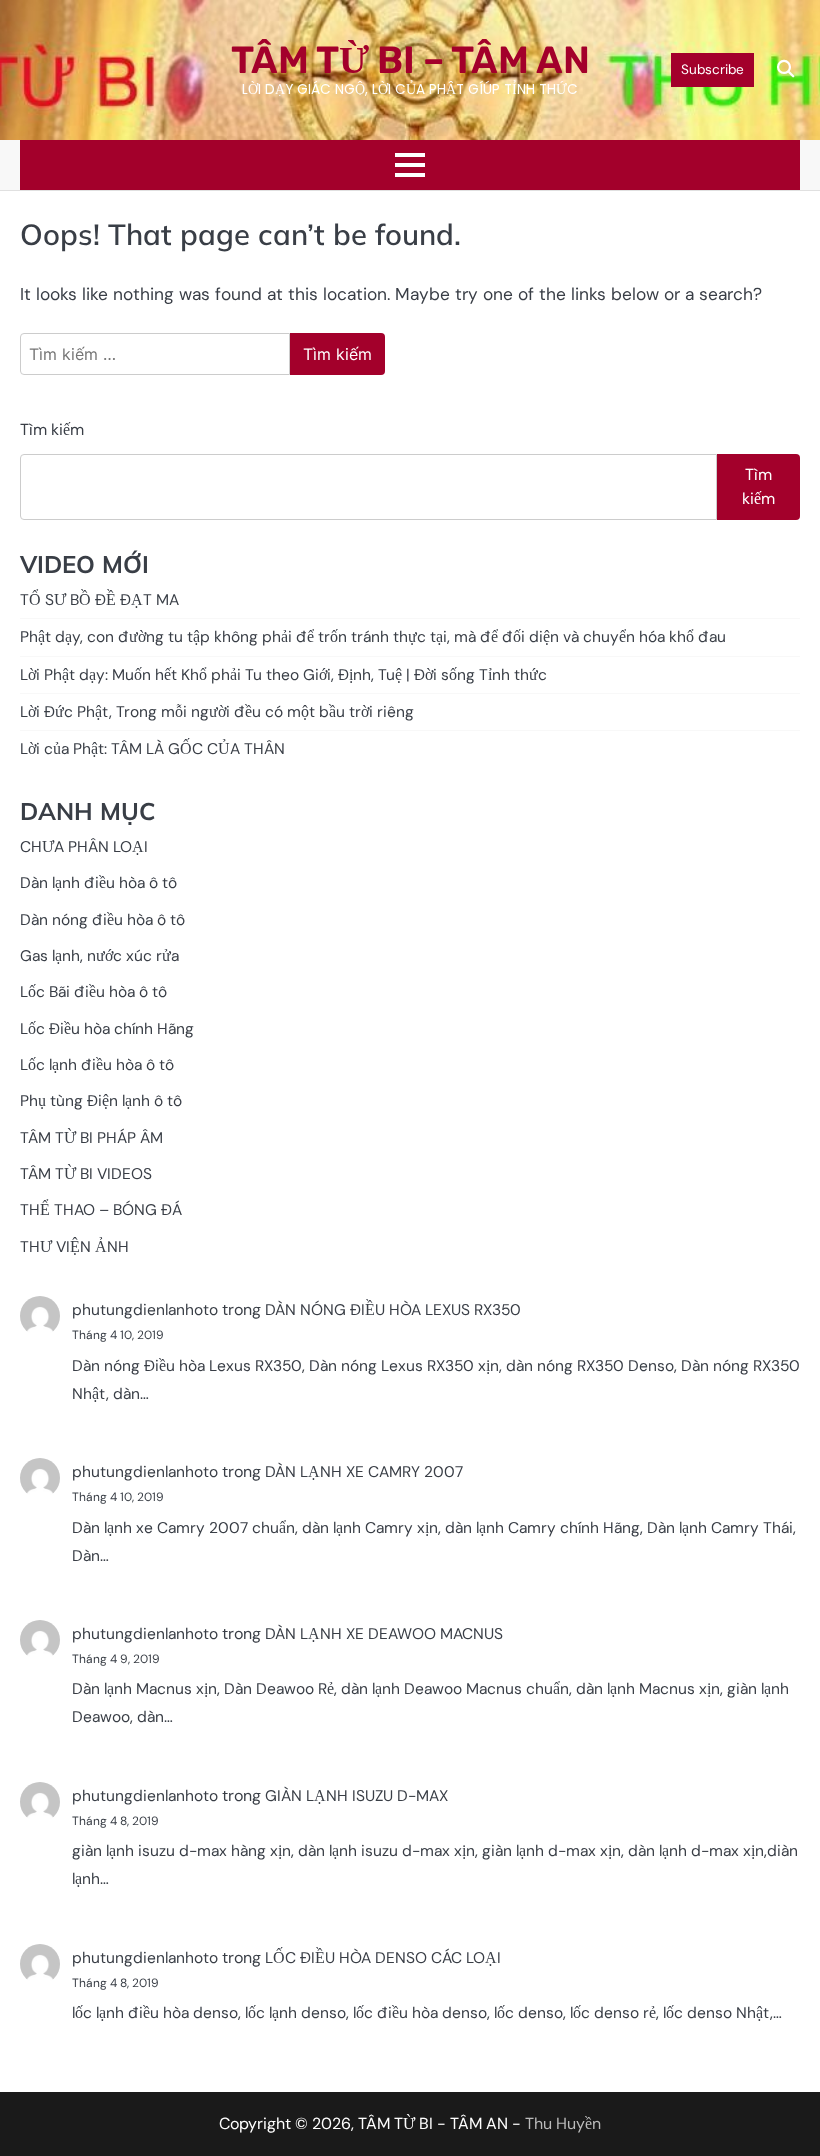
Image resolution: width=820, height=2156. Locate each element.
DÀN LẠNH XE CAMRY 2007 (364, 1472)
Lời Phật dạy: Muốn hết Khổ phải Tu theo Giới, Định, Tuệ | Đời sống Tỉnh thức (283, 675)
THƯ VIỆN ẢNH (74, 1247)
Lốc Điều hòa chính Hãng (107, 1029)
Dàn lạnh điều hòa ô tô (98, 883)
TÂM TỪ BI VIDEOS (86, 1174)
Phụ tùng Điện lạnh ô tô (101, 1101)
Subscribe (712, 69)
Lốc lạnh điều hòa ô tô (97, 1065)
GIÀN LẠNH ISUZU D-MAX (356, 1796)
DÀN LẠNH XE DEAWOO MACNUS (384, 1634)
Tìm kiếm (52, 429)
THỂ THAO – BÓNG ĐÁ (101, 1210)
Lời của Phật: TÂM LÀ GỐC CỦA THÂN (152, 749)
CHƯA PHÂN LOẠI (84, 847)
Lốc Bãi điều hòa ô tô (93, 992)
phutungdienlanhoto (145, 1310)
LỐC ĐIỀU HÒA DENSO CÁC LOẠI (383, 1958)
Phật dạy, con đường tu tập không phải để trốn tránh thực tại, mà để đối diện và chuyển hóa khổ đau (373, 637)
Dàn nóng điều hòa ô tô (102, 920)
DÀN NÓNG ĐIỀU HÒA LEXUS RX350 (393, 1310)
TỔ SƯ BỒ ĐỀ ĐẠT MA (99, 600)
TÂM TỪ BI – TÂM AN (410, 60)
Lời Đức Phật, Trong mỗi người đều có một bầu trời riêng (217, 712)
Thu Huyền (563, 2123)
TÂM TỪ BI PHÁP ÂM (91, 1138)
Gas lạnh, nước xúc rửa (99, 956)
